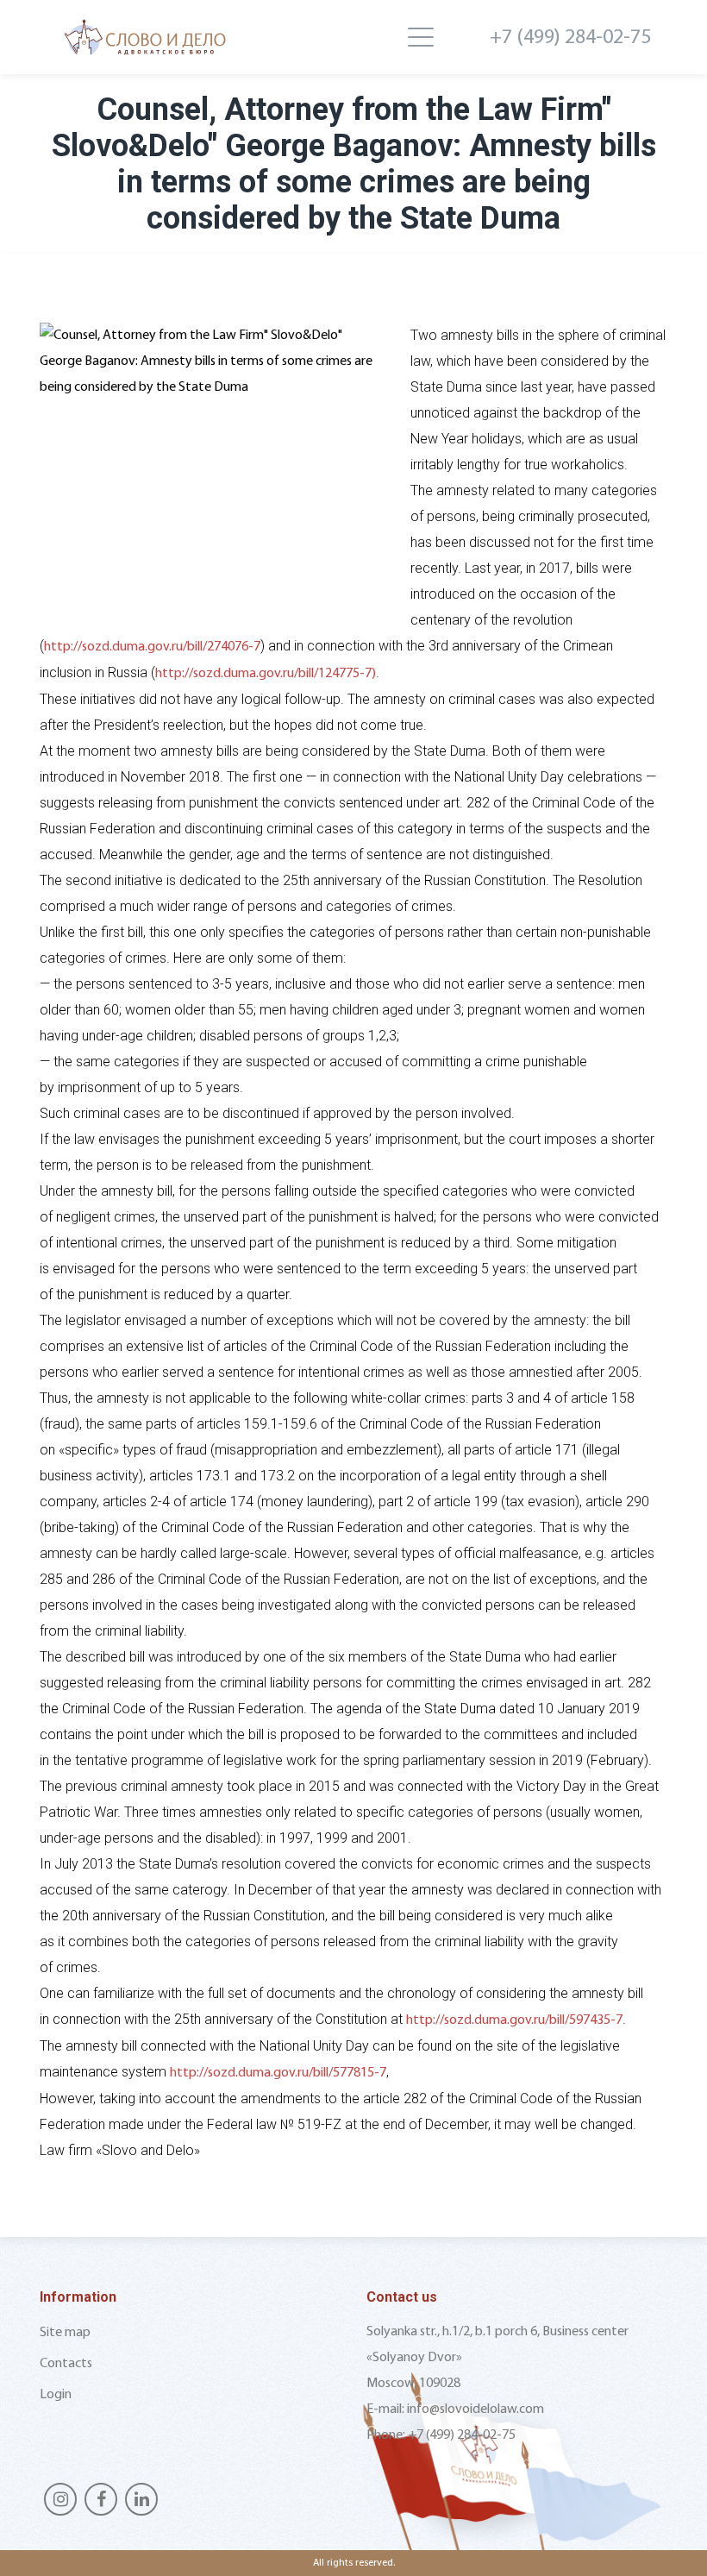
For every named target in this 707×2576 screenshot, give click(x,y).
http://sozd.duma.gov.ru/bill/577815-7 (278, 2073)
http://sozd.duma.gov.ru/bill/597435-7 (514, 2020)
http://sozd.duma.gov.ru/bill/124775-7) (266, 674)
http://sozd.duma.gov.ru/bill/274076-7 (152, 647)
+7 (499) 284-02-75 (570, 38)
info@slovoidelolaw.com (476, 2410)
